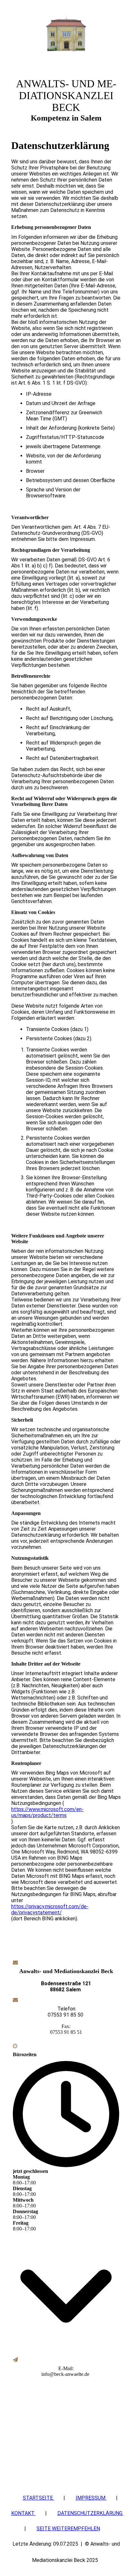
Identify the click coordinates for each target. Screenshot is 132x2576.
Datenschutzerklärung (91, 2513)
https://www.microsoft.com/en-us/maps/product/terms (47, 1812)
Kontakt (24, 2513)
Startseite (38, 2498)
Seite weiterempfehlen (68, 2529)
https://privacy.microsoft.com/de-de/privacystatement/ (50, 1909)
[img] (66, 33)
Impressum (91, 2498)
